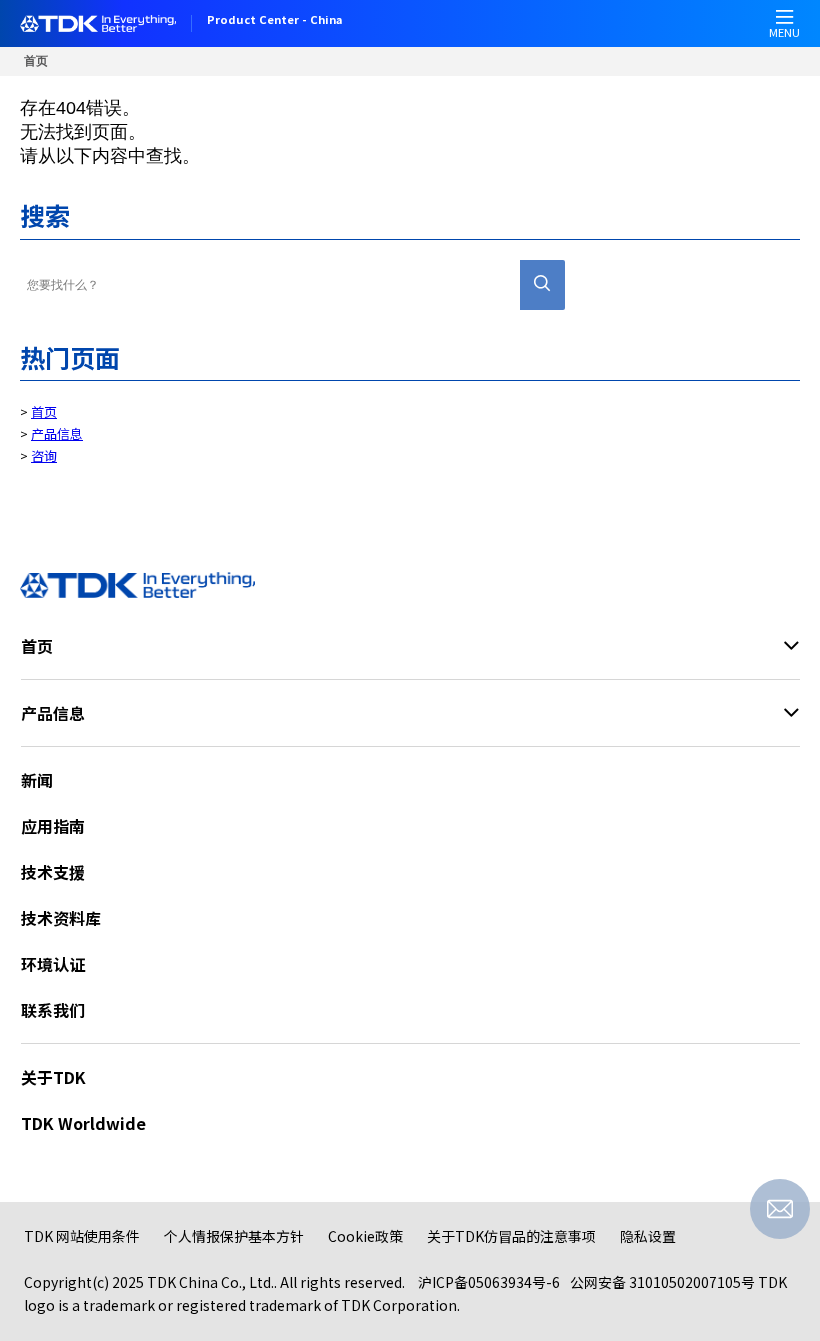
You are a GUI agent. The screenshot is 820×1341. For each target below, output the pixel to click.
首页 (36, 61)
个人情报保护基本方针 (234, 1236)
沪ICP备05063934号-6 (489, 1282)
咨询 (44, 455)
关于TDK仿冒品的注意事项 (511, 1236)
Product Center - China (274, 21)
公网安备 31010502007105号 (662, 1282)
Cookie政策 (365, 1236)
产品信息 (57, 433)
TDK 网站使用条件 (82, 1236)
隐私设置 (648, 1236)
